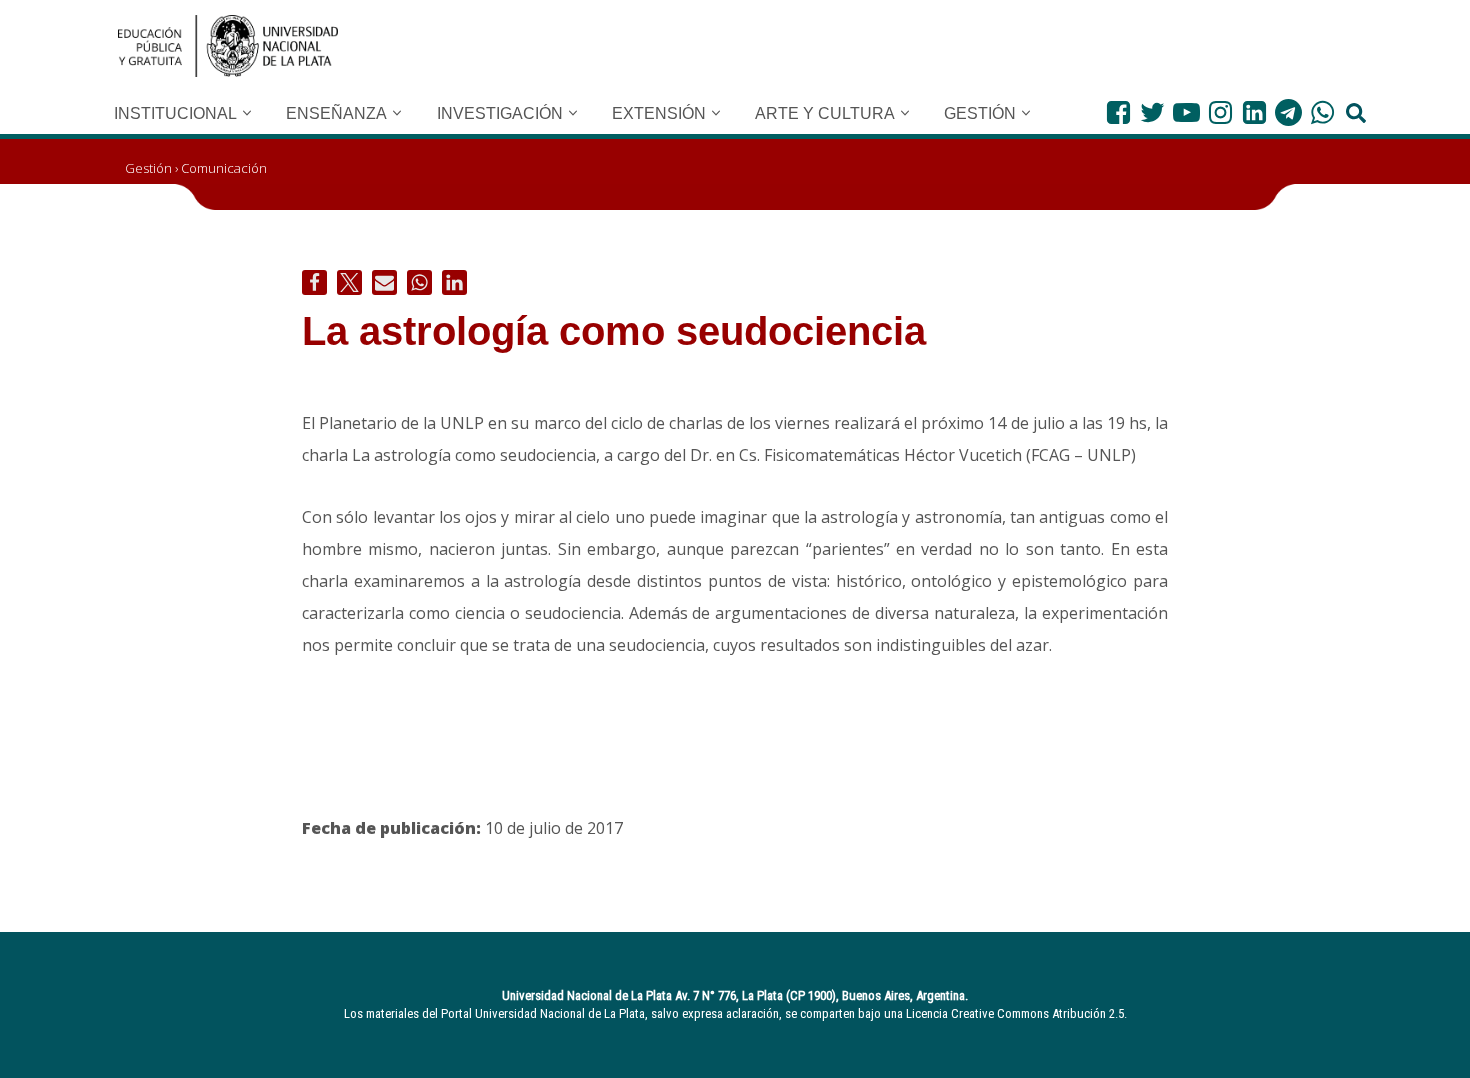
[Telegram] (1288, 112)
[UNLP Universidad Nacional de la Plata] (228, 46)
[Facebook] (1118, 112)
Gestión (148, 168)
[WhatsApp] (1322, 112)
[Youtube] (1186, 112)
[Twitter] (1152, 112)
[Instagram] (1220, 112)
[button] (247, 113)
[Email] (384, 282)
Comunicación (224, 168)
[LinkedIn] (1254, 112)
